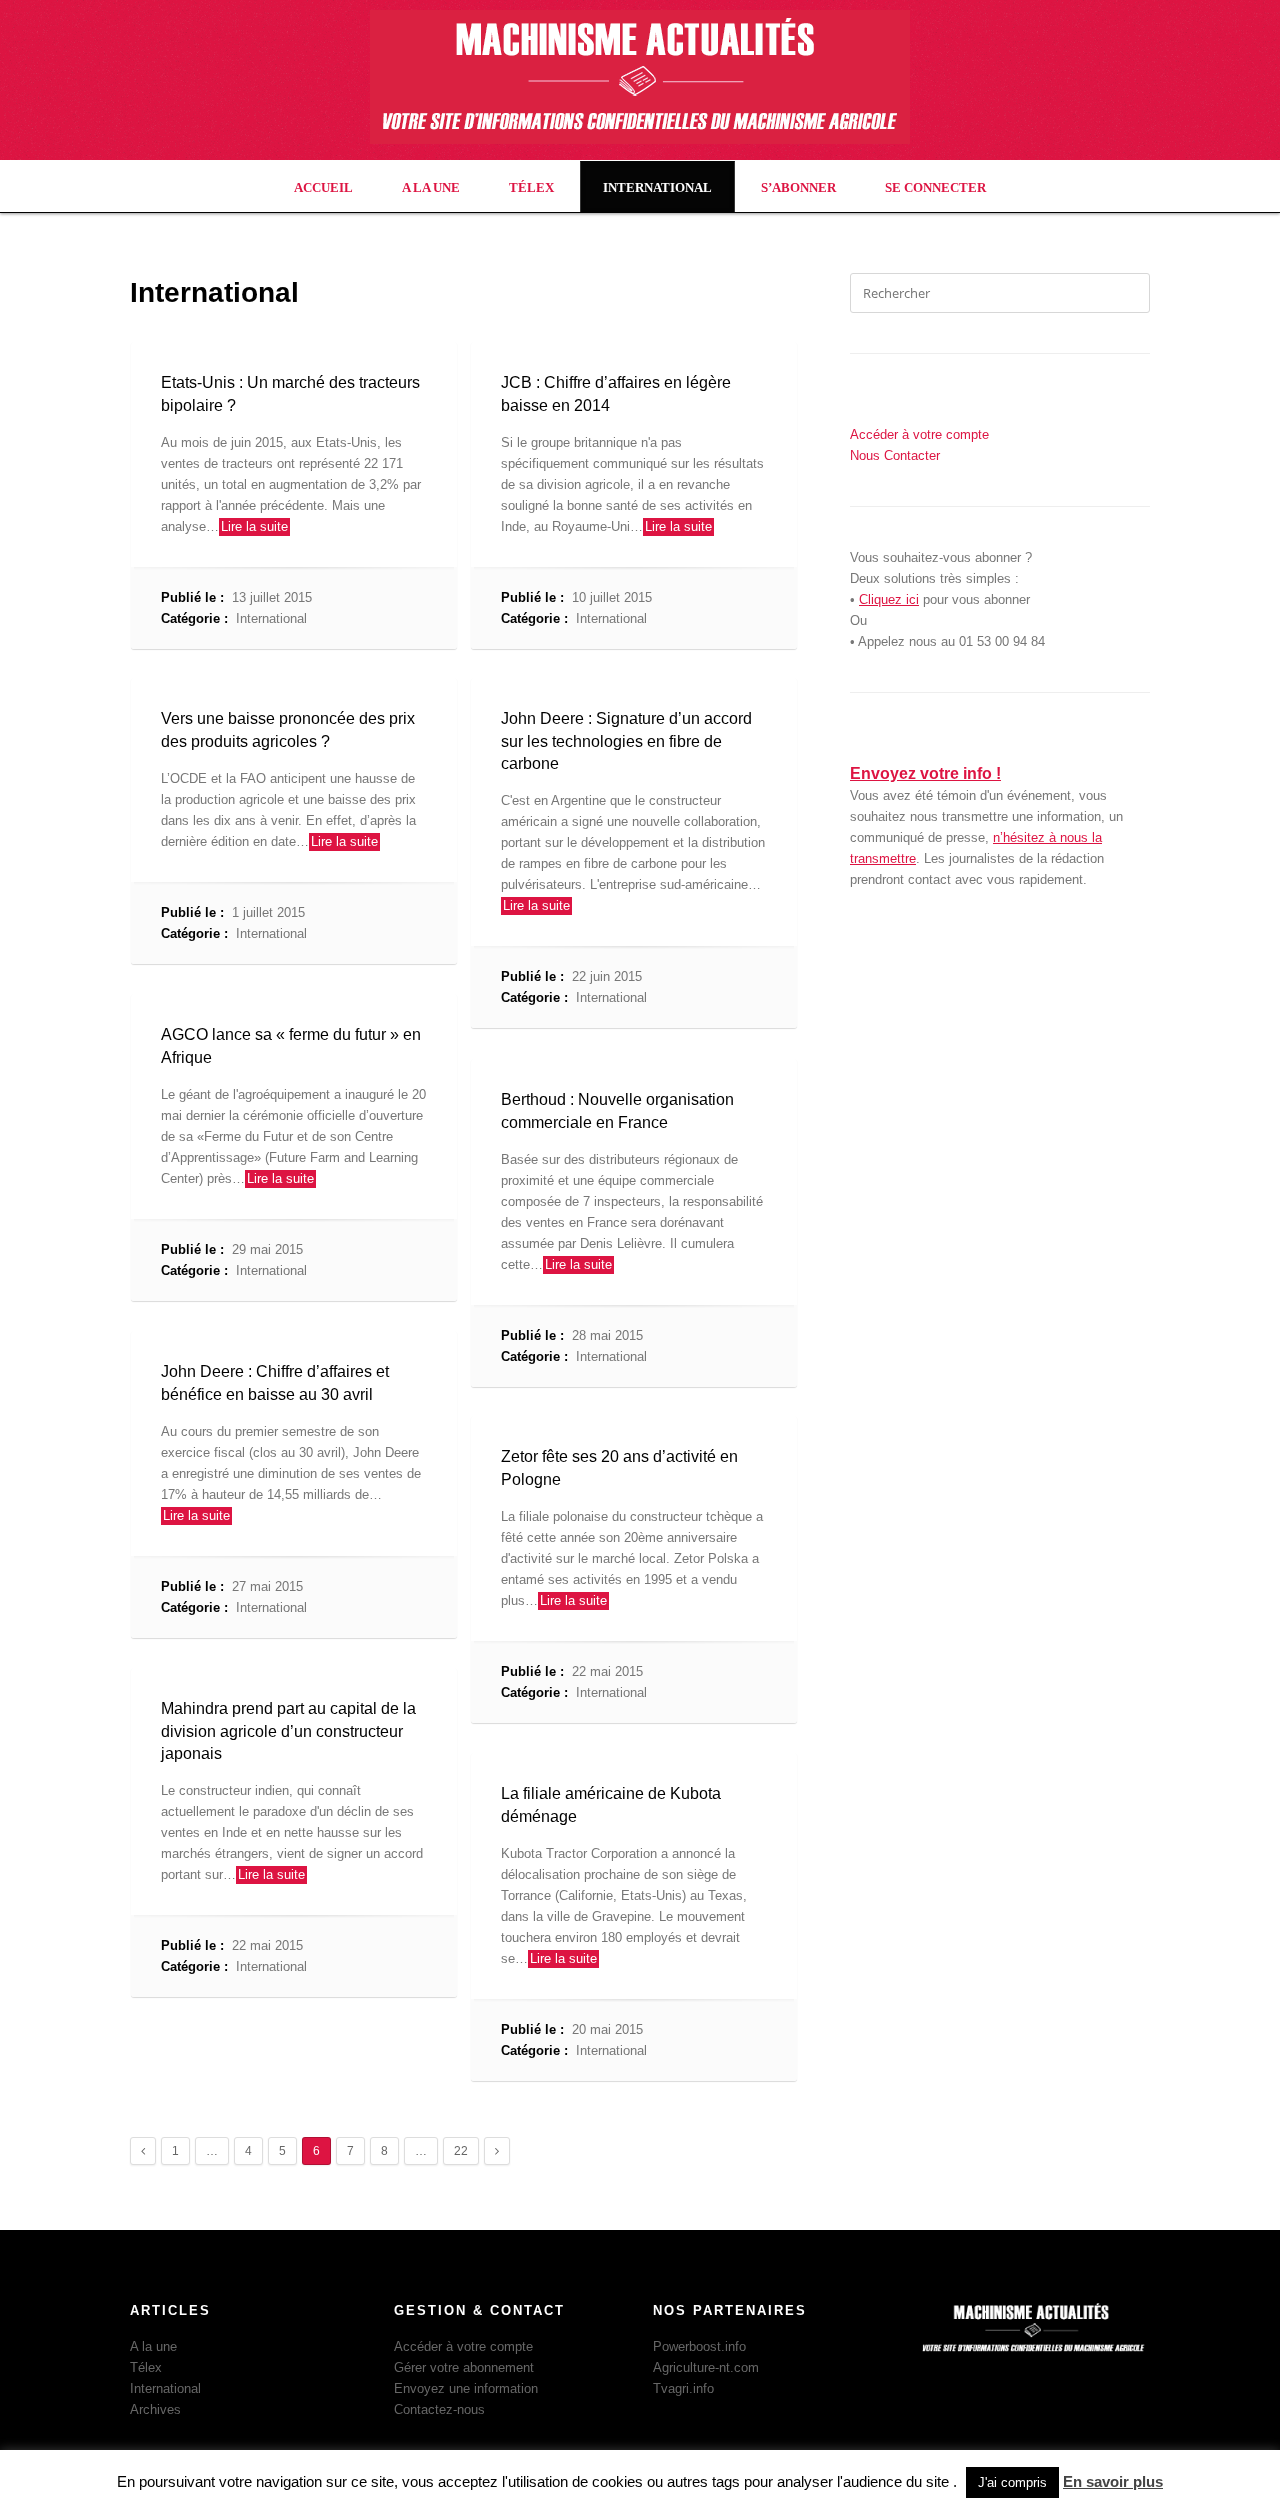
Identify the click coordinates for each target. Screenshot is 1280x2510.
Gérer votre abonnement (464, 2367)
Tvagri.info (683, 2388)
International (657, 187)
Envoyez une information (466, 2388)
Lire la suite (254, 526)
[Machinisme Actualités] (640, 139)
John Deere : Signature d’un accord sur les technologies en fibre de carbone (626, 741)
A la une (431, 187)
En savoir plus (1113, 2481)
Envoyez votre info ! (925, 773)
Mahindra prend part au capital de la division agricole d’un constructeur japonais (288, 1731)
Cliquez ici (889, 599)
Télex (531, 187)
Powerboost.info (699, 2346)
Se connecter (935, 187)
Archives (155, 2409)
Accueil (323, 187)
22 (461, 2151)
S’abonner (798, 187)
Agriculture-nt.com (706, 2367)
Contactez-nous (439, 2409)
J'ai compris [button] (1012, 2482)
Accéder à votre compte (463, 2346)
